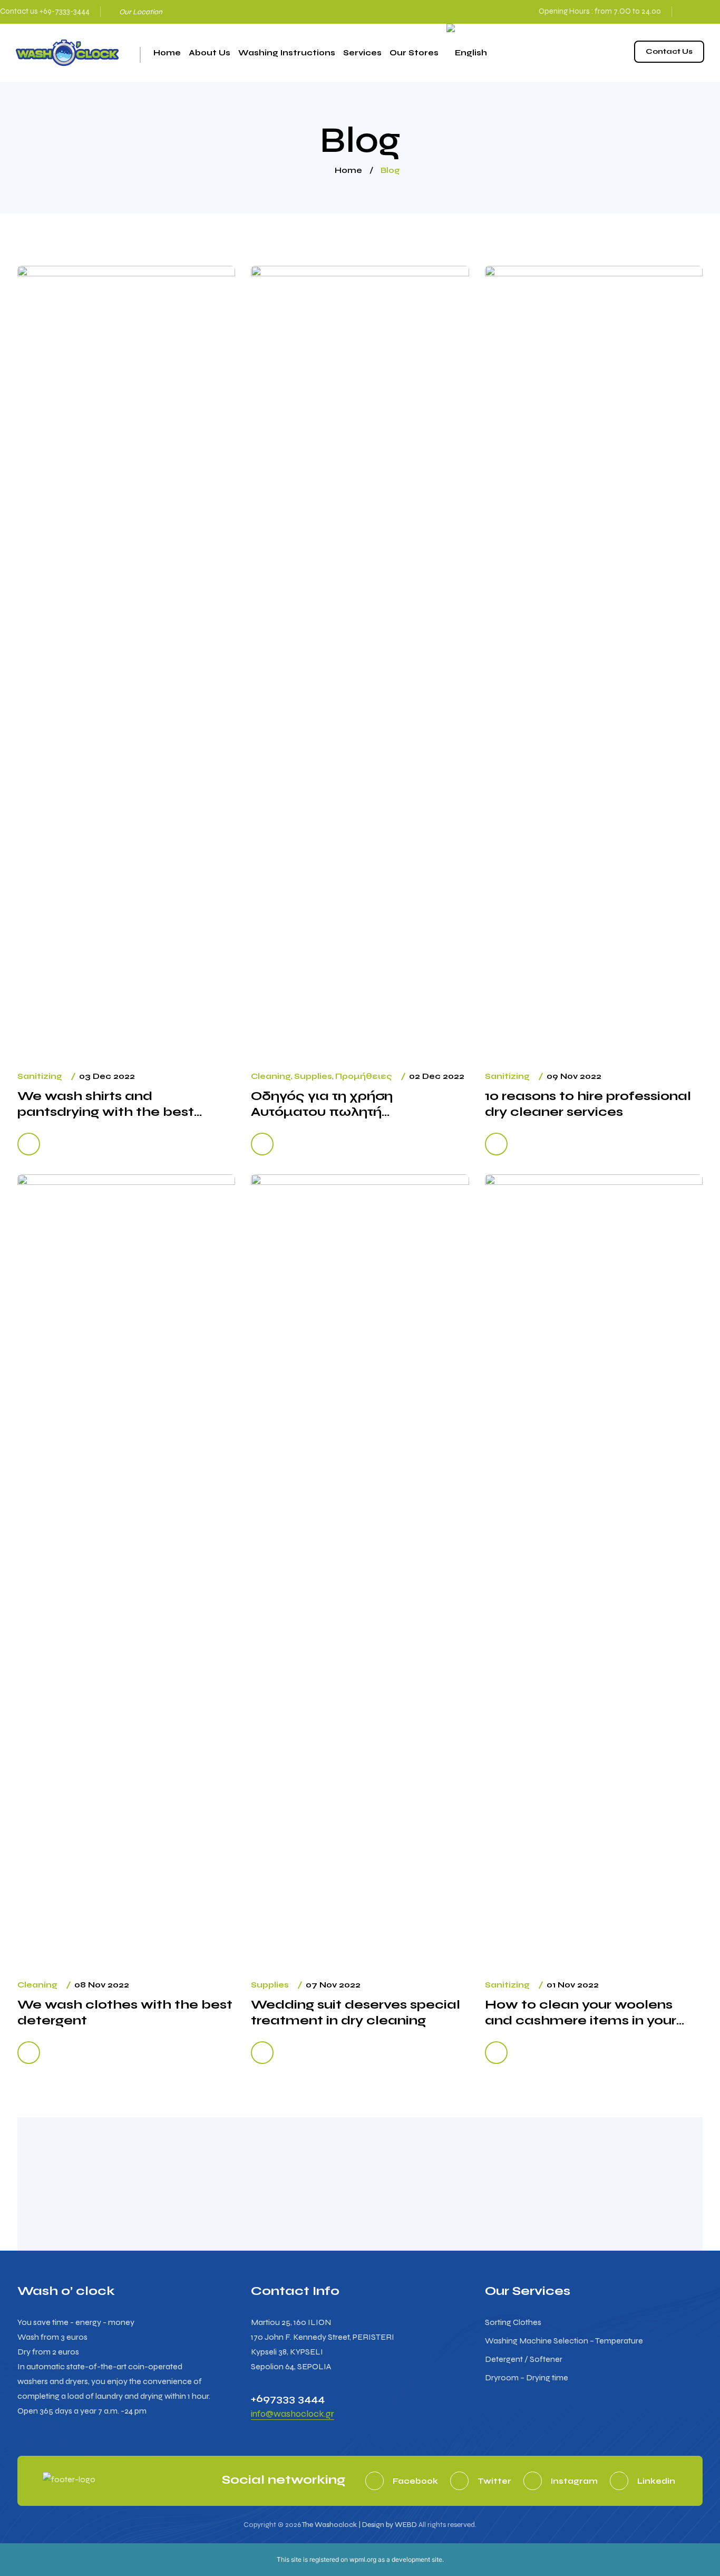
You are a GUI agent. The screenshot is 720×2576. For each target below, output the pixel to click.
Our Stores (414, 53)
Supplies (313, 1076)
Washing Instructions (287, 53)
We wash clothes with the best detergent (125, 2013)
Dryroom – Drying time (527, 2377)
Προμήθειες (364, 1076)
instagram (699, 9)
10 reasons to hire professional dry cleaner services (588, 1104)
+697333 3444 (288, 2399)
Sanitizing (40, 1076)
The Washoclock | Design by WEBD (359, 2525)
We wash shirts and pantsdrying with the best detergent (106, 1104)
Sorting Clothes (513, 2322)
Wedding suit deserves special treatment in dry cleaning (356, 2013)
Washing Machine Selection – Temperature (564, 2341)
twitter (494, 2481)
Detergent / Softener (524, 2359)
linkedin (656, 2481)
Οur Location (141, 12)
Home (167, 53)
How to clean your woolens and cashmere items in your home (581, 2013)
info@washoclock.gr (293, 2414)
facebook (683, 9)
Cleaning (271, 1076)
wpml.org (363, 2559)
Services (362, 53)
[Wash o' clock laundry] (67, 53)
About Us (210, 53)
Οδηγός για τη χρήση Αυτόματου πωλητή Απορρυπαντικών (322, 1104)
